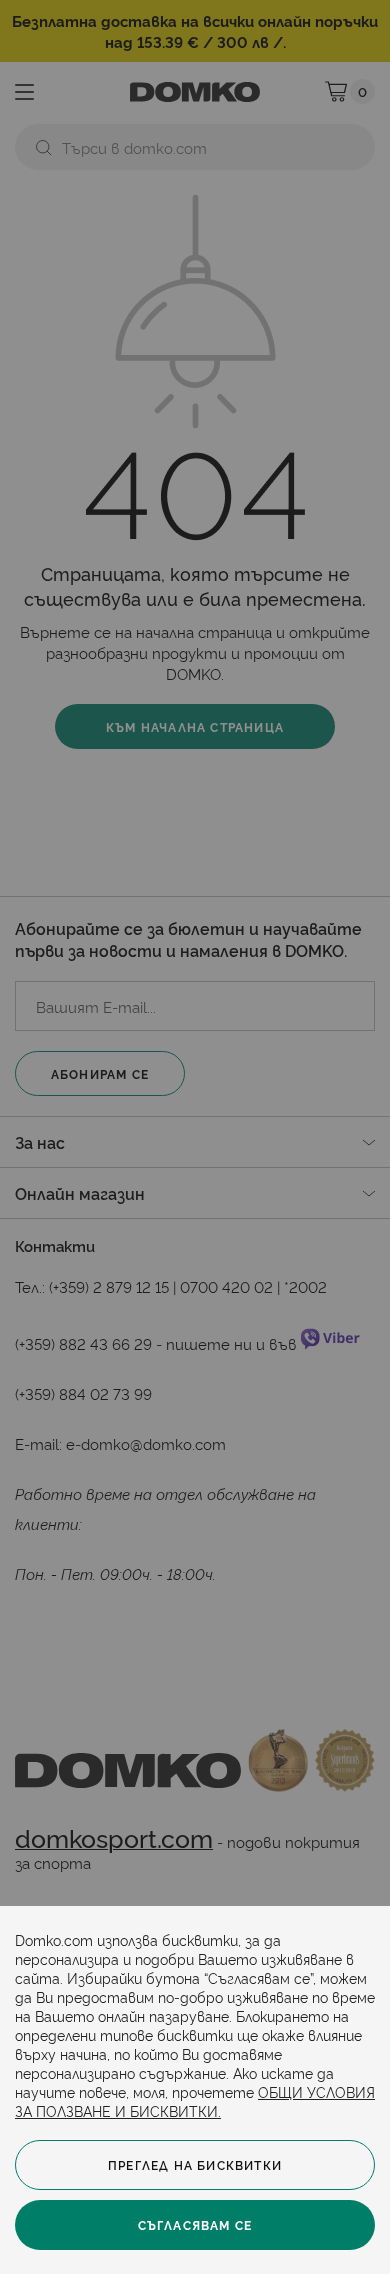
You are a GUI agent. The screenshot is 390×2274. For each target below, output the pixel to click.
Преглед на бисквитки (195, 2164)
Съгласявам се (195, 2224)
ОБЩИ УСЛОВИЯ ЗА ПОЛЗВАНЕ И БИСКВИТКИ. (195, 2101)
